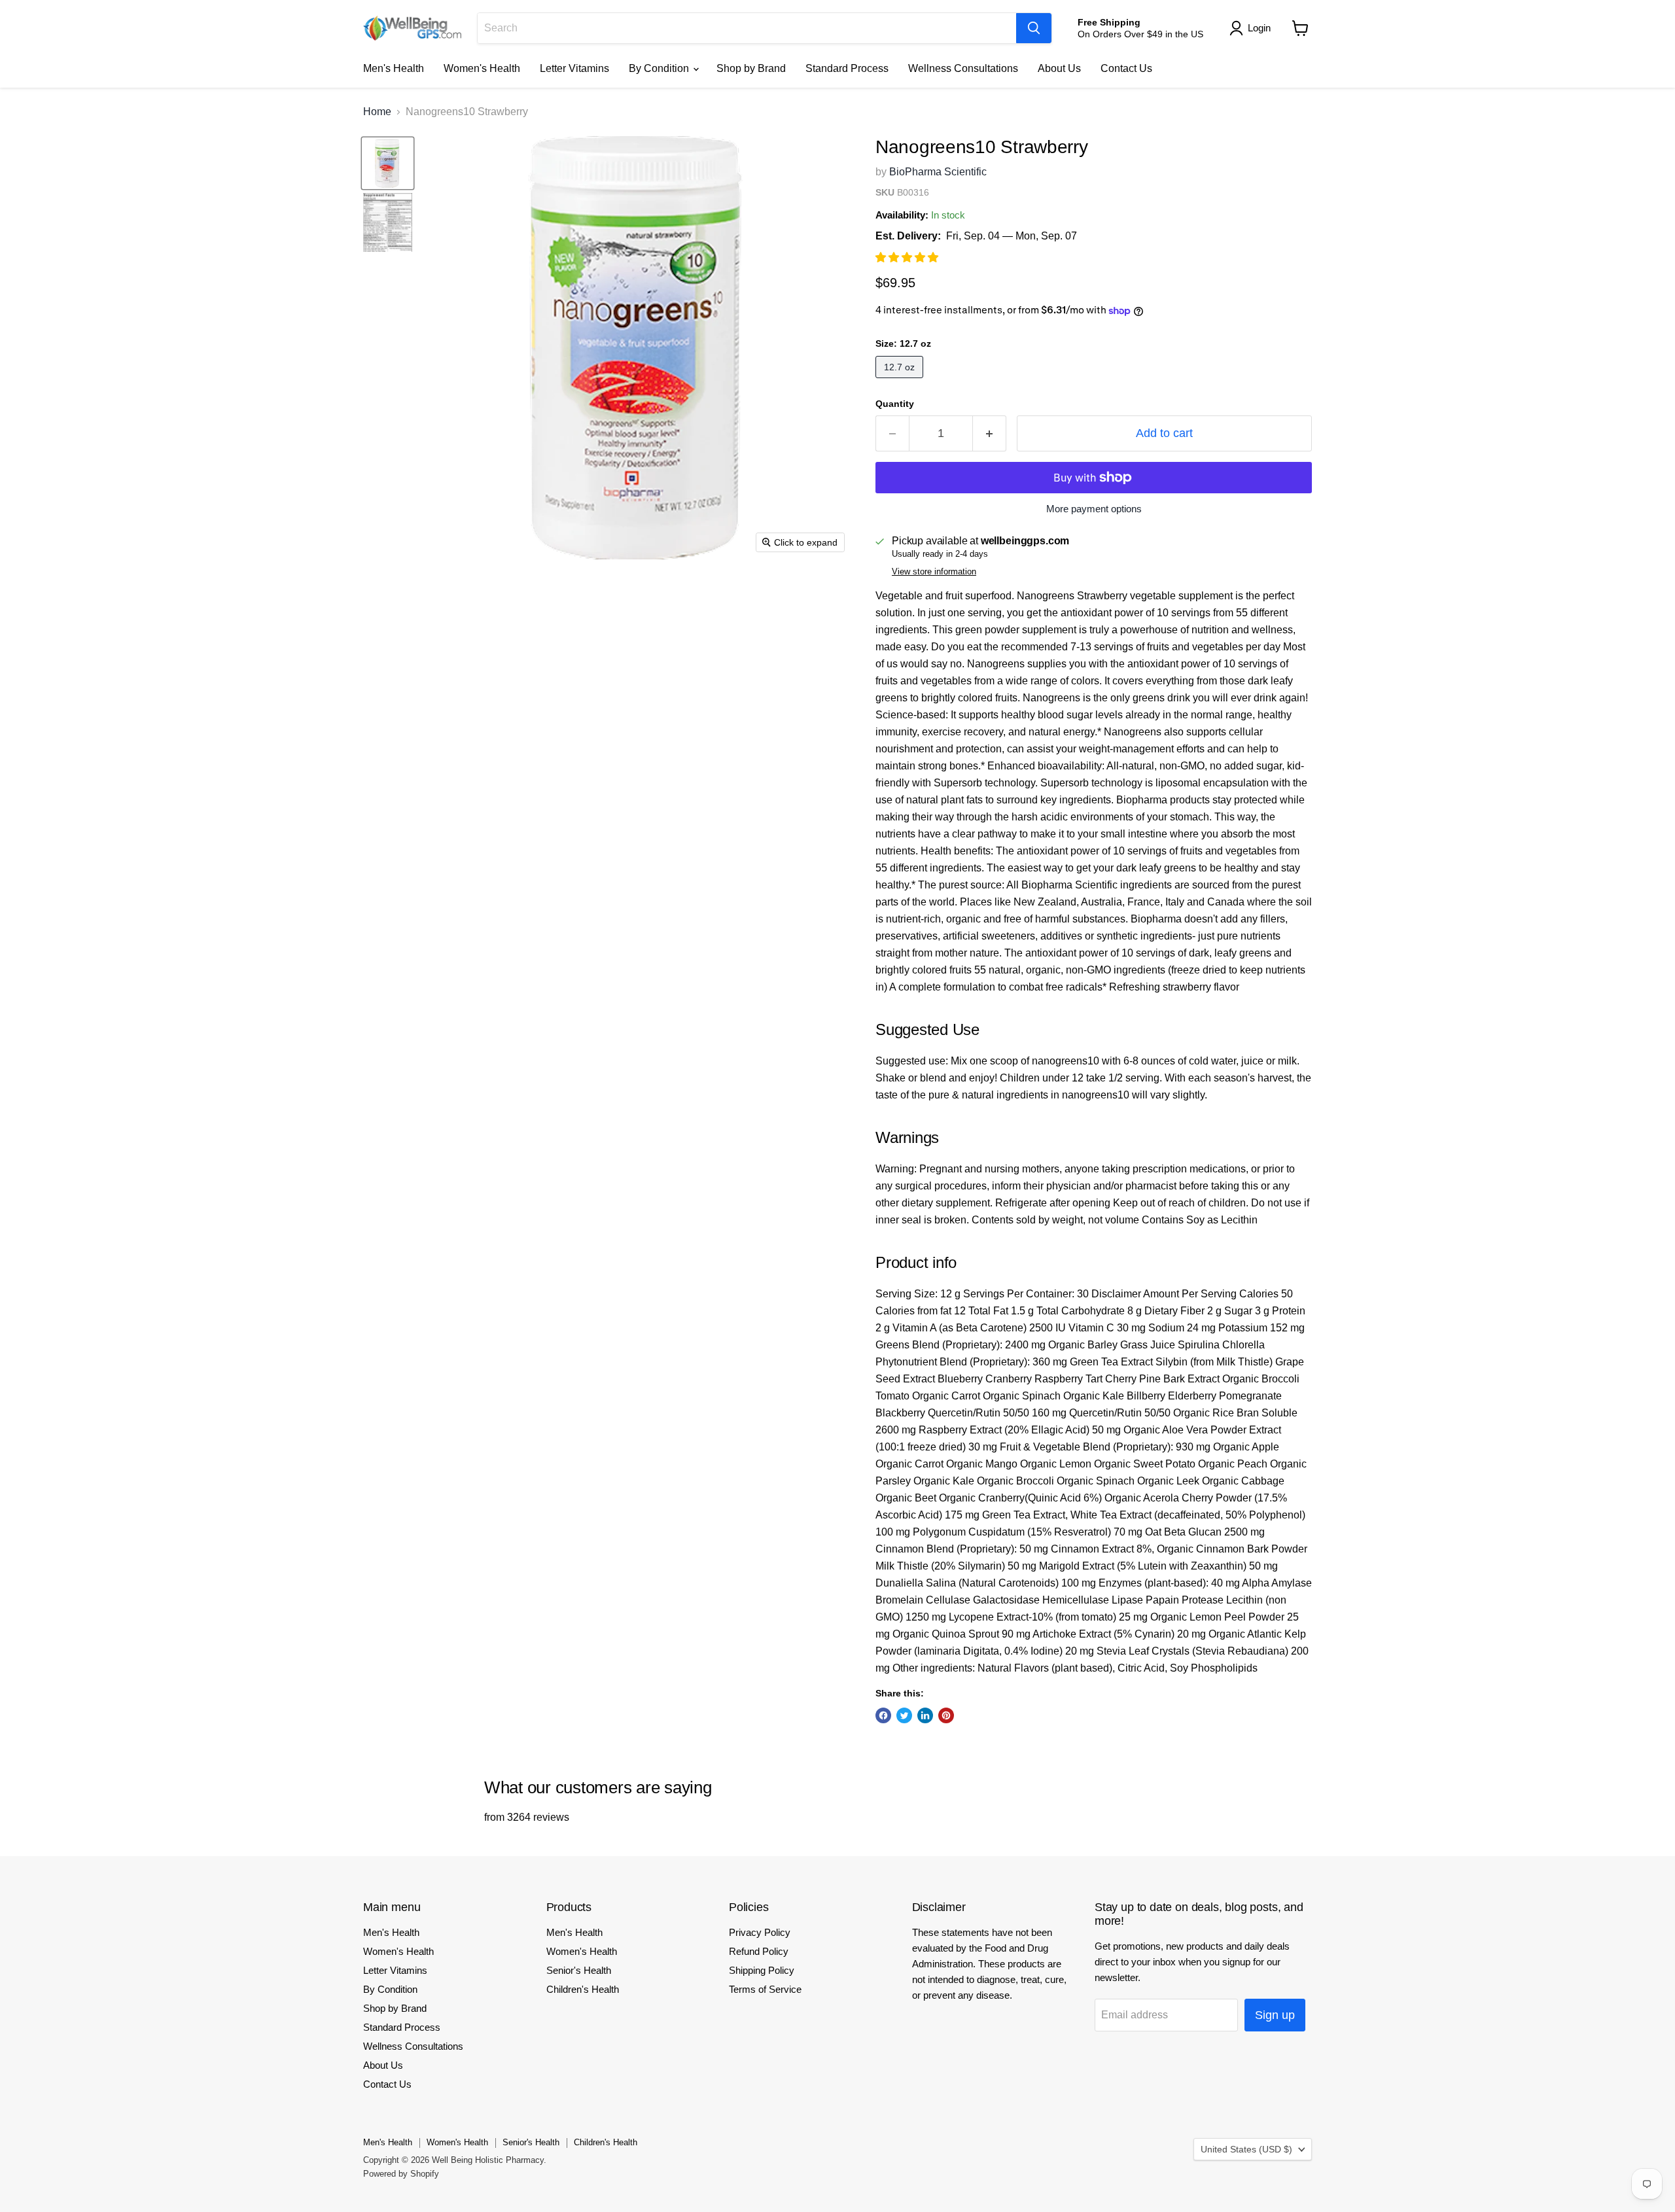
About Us (1059, 68)
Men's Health (394, 68)
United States (1246, 2149)
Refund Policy (759, 1951)
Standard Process (847, 68)
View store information (934, 572)
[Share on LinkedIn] (925, 1715)
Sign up (1275, 2015)
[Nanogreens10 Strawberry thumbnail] (388, 163)
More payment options (1094, 509)
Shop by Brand (751, 68)
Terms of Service (765, 1989)
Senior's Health (579, 1970)
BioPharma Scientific (938, 172)
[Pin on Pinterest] (946, 1715)
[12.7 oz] (901, 381)
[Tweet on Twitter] (904, 1715)
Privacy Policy (760, 1932)
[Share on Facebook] (883, 1715)
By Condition (660, 68)
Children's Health (583, 1989)
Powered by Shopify (401, 2174)
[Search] (1034, 28)
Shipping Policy (762, 1970)
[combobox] (747, 28)
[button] (908, 257)
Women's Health (482, 68)
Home (377, 112)
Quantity (895, 404)
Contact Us (1126, 68)
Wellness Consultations (963, 68)
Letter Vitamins (574, 68)
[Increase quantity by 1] (990, 433)
